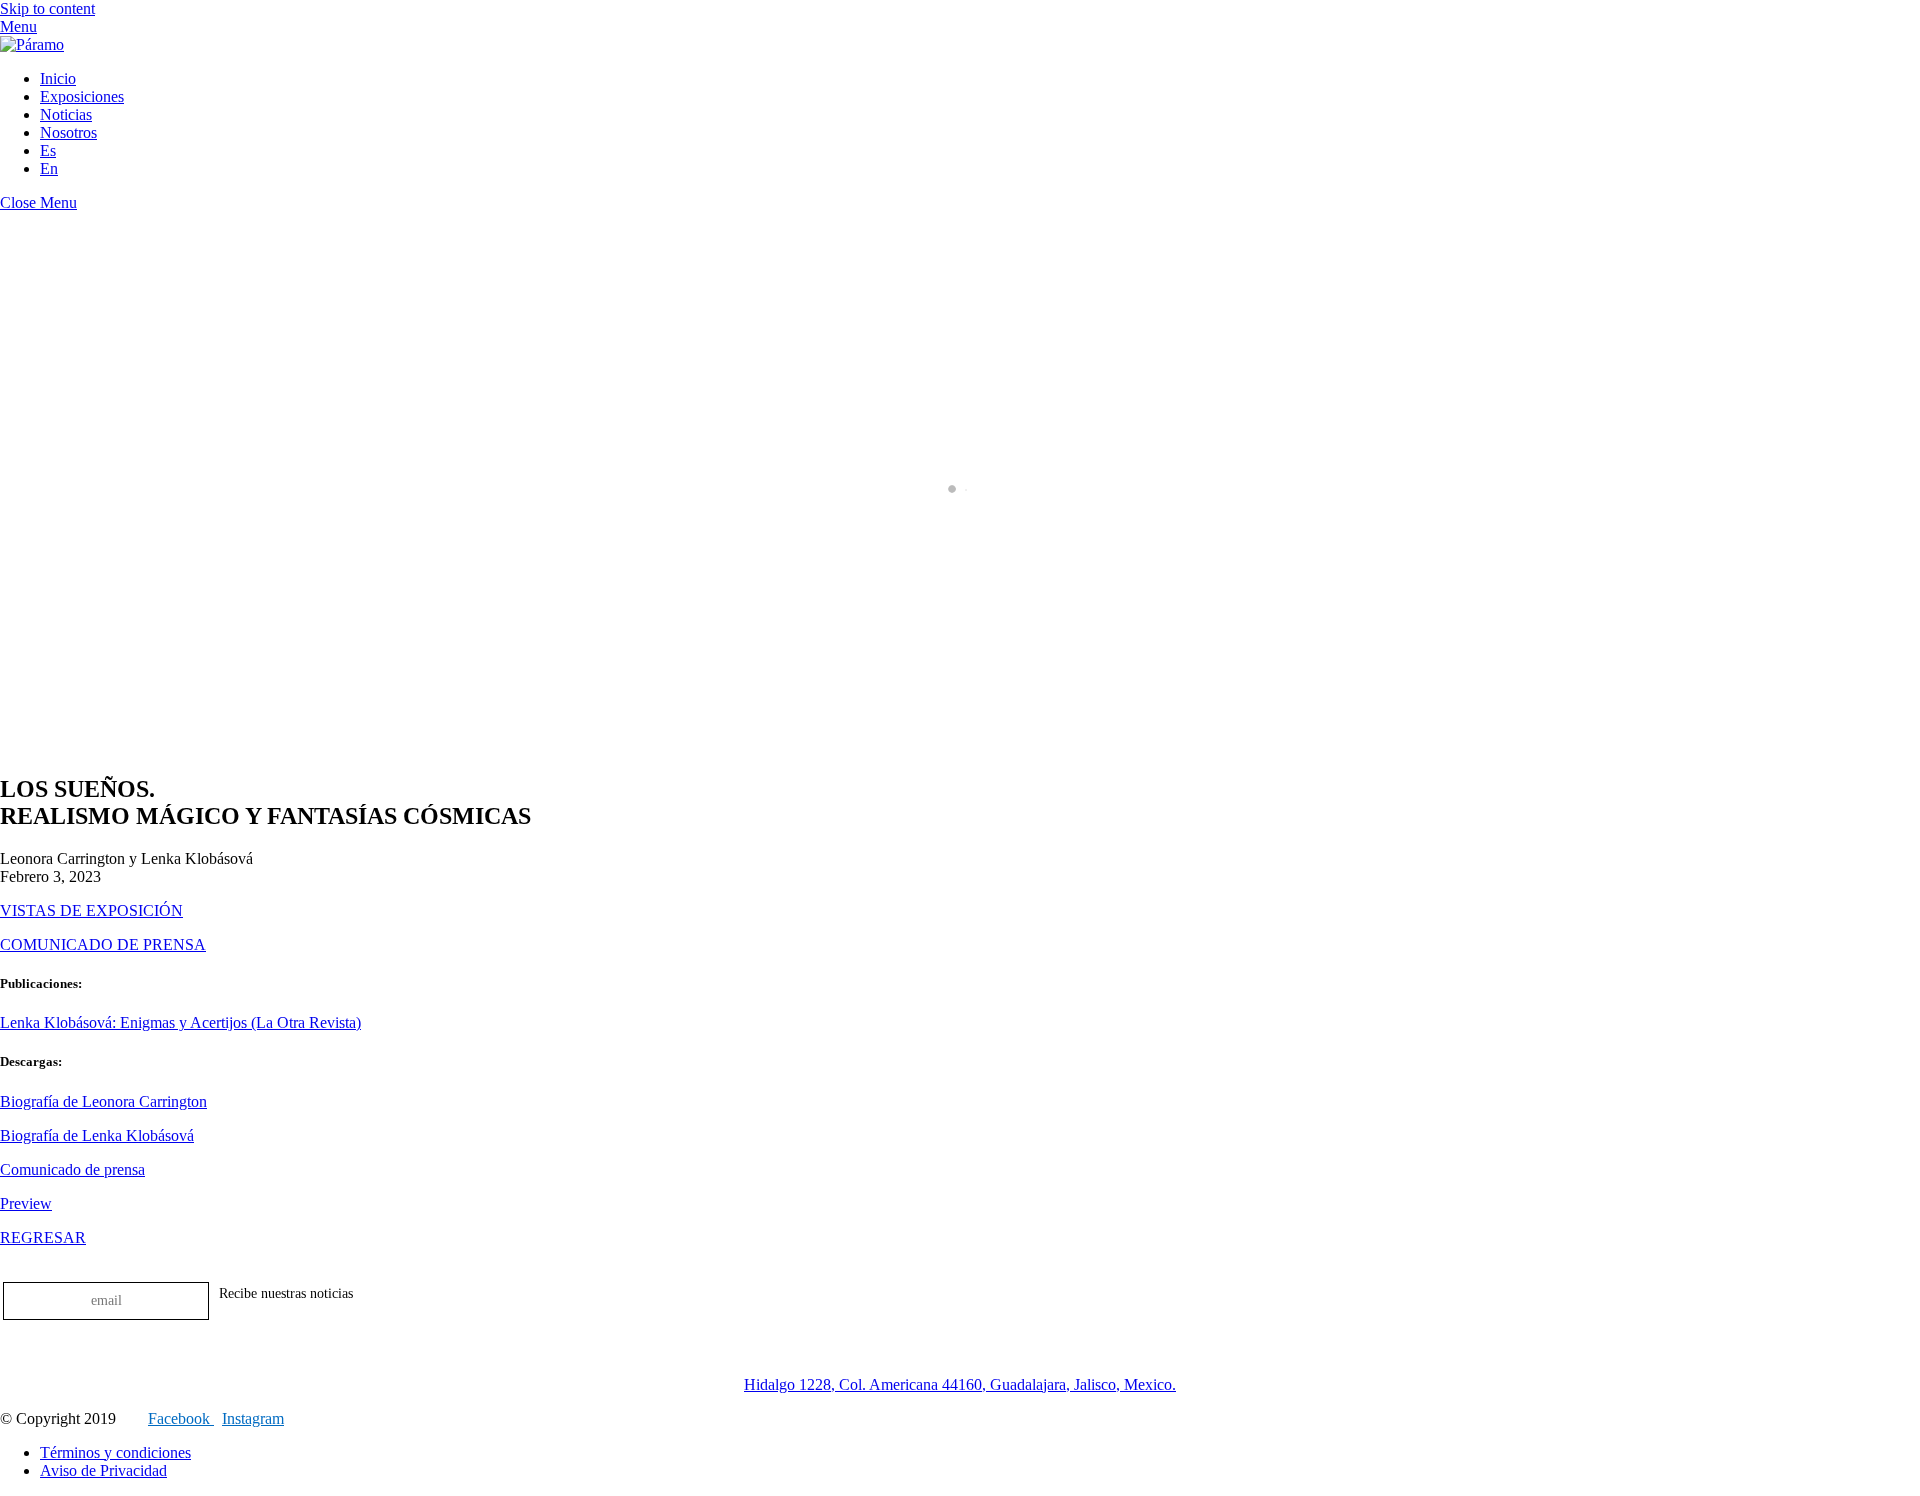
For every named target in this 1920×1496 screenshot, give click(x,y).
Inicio (58, 78)
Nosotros (68, 132)
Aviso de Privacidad (103, 1470)
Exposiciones (82, 96)
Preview (26, 1203)
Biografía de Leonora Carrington (103, 1101)
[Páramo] (32, 44)
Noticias (66, 114)
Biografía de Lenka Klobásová (97, 1135)
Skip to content (47, 8)
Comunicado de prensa (72, 1169)
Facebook (181, 1418)
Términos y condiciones (115, 1452)
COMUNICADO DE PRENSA (103, 944)
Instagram (253, 1418)
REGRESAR (43, 1237)
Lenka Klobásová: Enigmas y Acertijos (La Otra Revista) (180, 1022)
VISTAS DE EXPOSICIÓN (91, 910)
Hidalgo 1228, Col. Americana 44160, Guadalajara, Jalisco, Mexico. (960, 1384)
